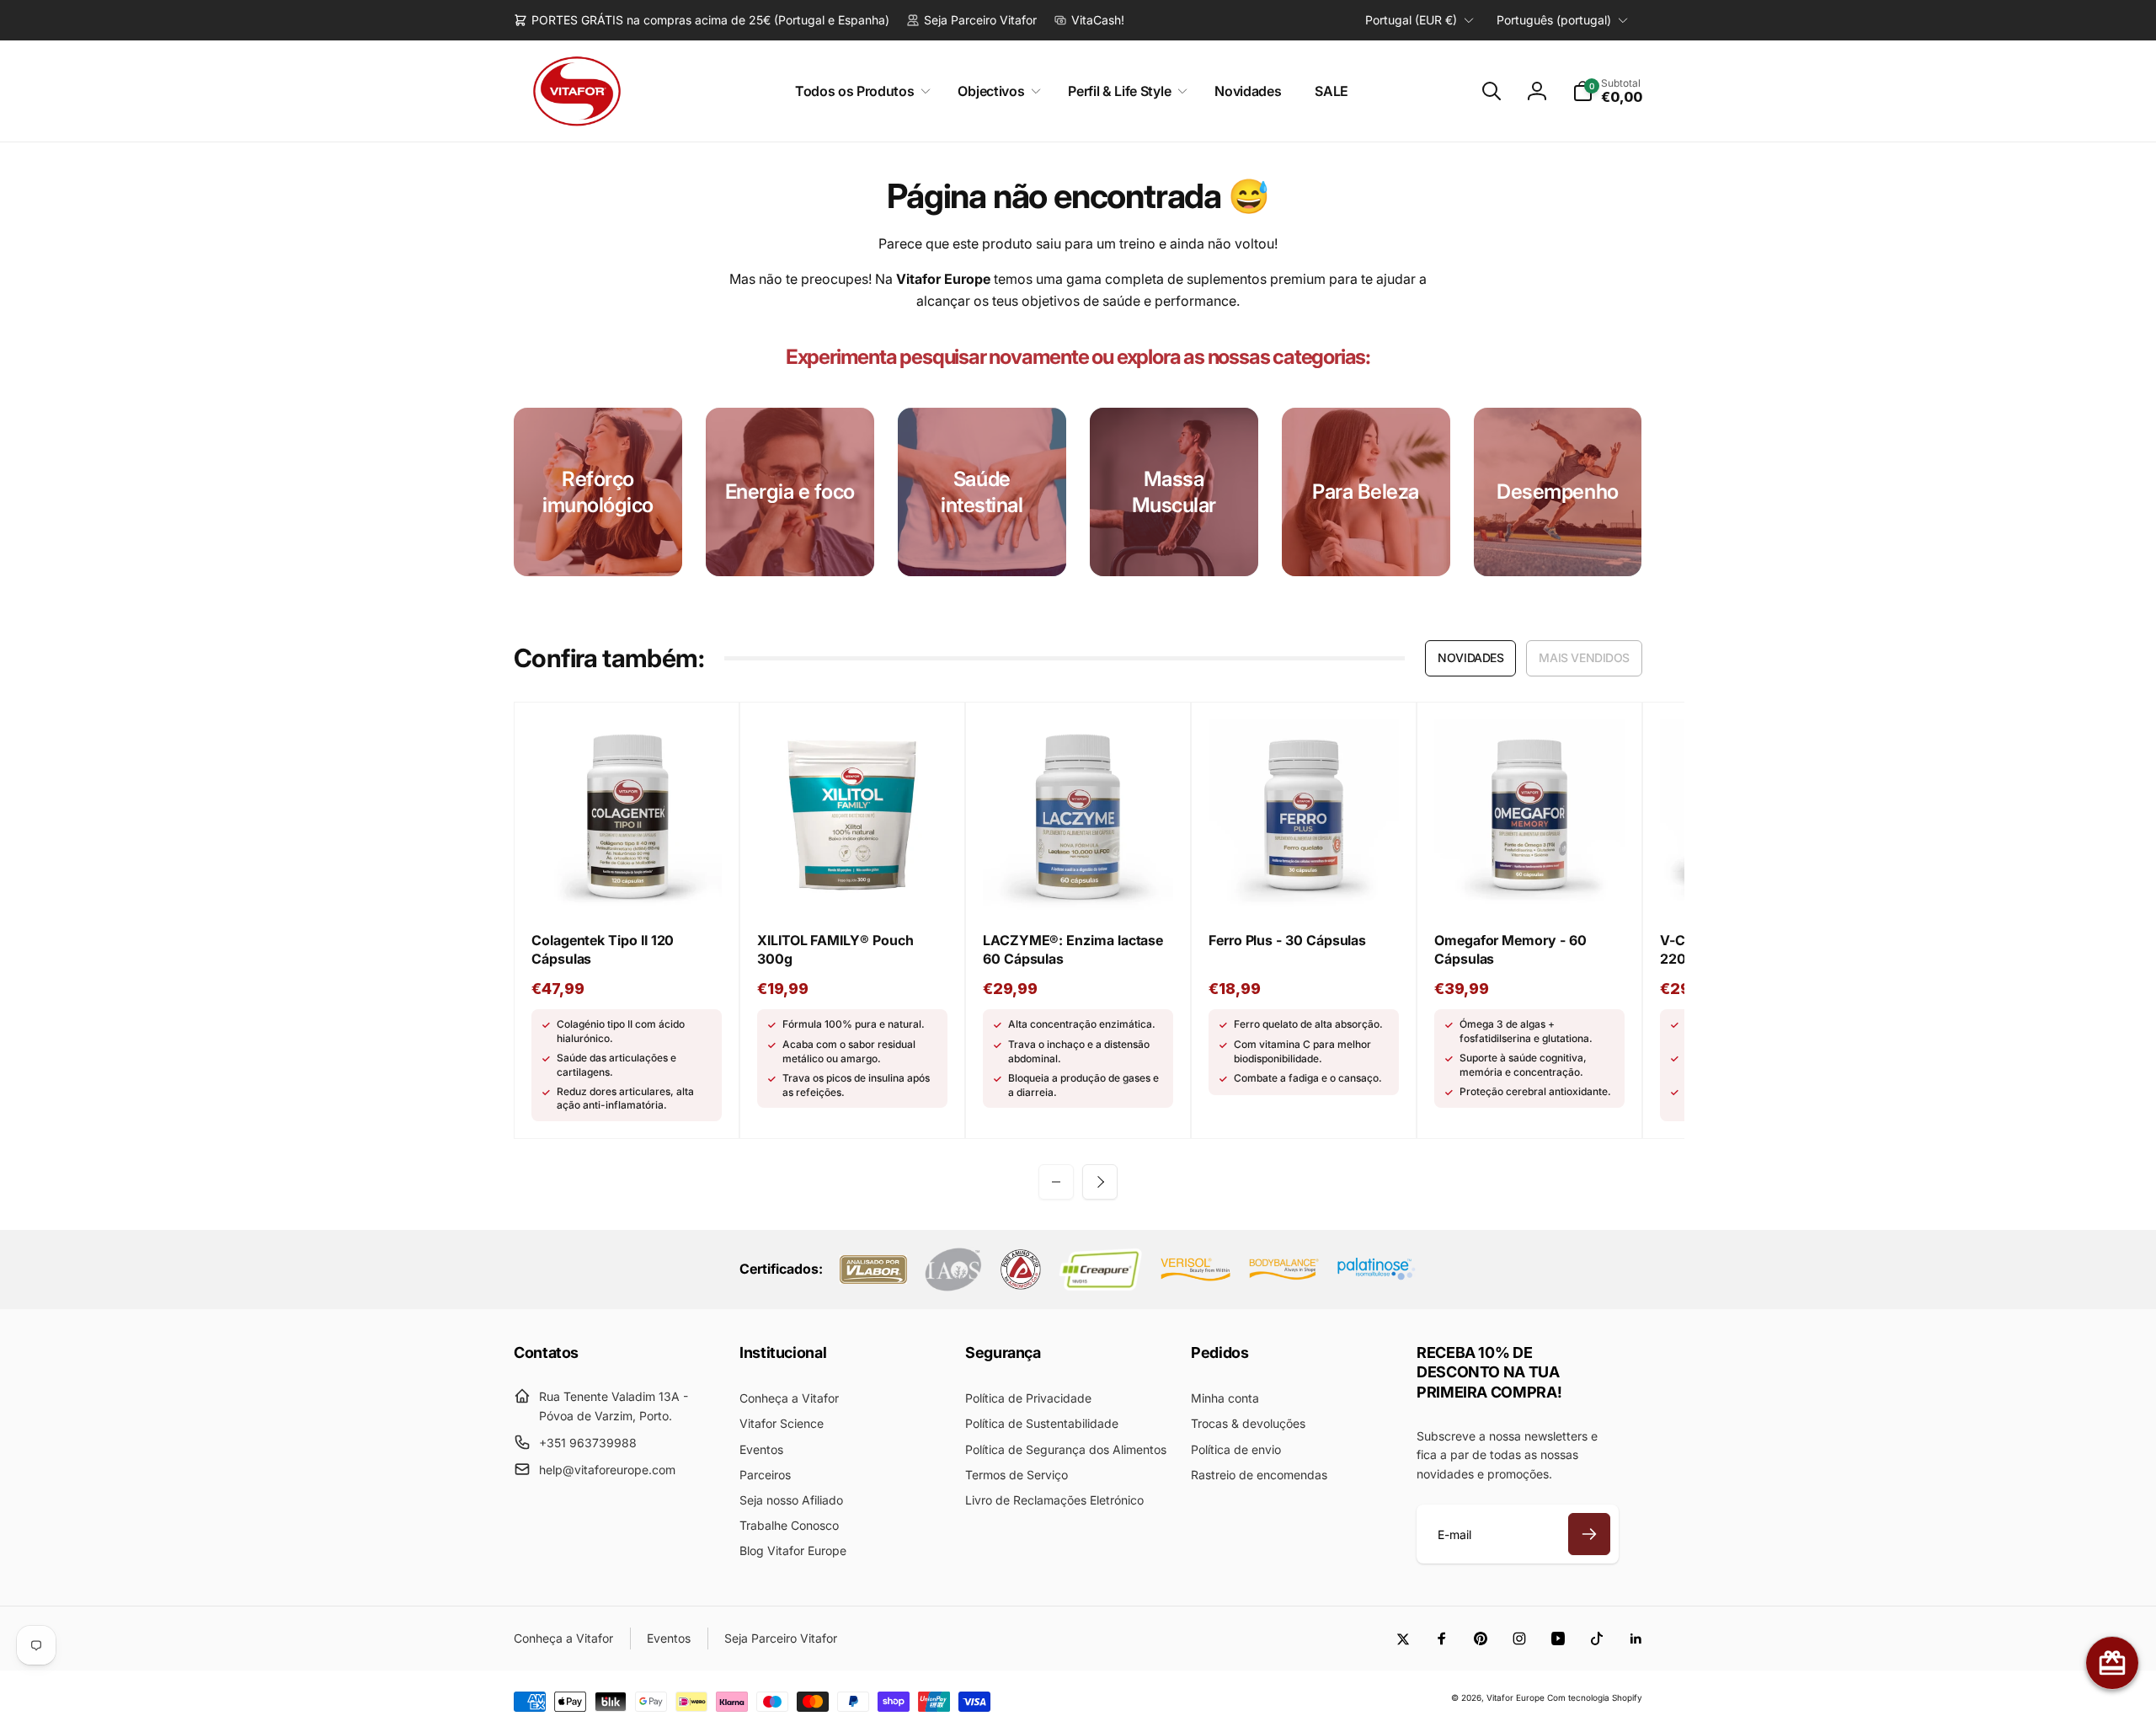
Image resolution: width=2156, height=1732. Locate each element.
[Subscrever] (1589, 1534)
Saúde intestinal (982, 492)
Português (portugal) (1554, 20)
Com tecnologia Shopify (1595, 1697)
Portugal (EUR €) (1411, 20)
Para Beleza (1366, 492)
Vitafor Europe (1516, 1697)
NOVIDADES (1470, 658)
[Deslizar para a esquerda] (1056, 1182)
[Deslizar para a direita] (1100, 1182)
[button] (860, 91)
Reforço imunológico (598, 492)
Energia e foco (790, 492)
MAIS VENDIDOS (1584, 658)
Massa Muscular (1174, 492)
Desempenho (1557, 492)
